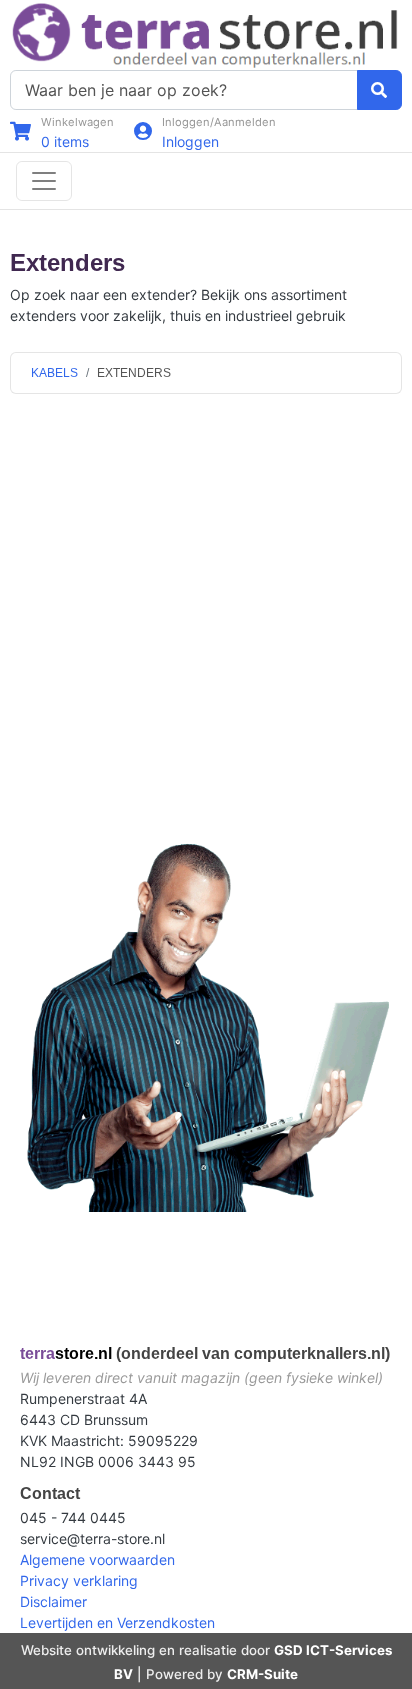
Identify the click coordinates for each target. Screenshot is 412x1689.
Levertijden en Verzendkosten (117, 1622)
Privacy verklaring (79, 1580)
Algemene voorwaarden (97, 1559)
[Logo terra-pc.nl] (206, 33)
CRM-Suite (262, 1674)
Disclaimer (53, 1601)
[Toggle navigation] (44, 181)
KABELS (54, 373)
